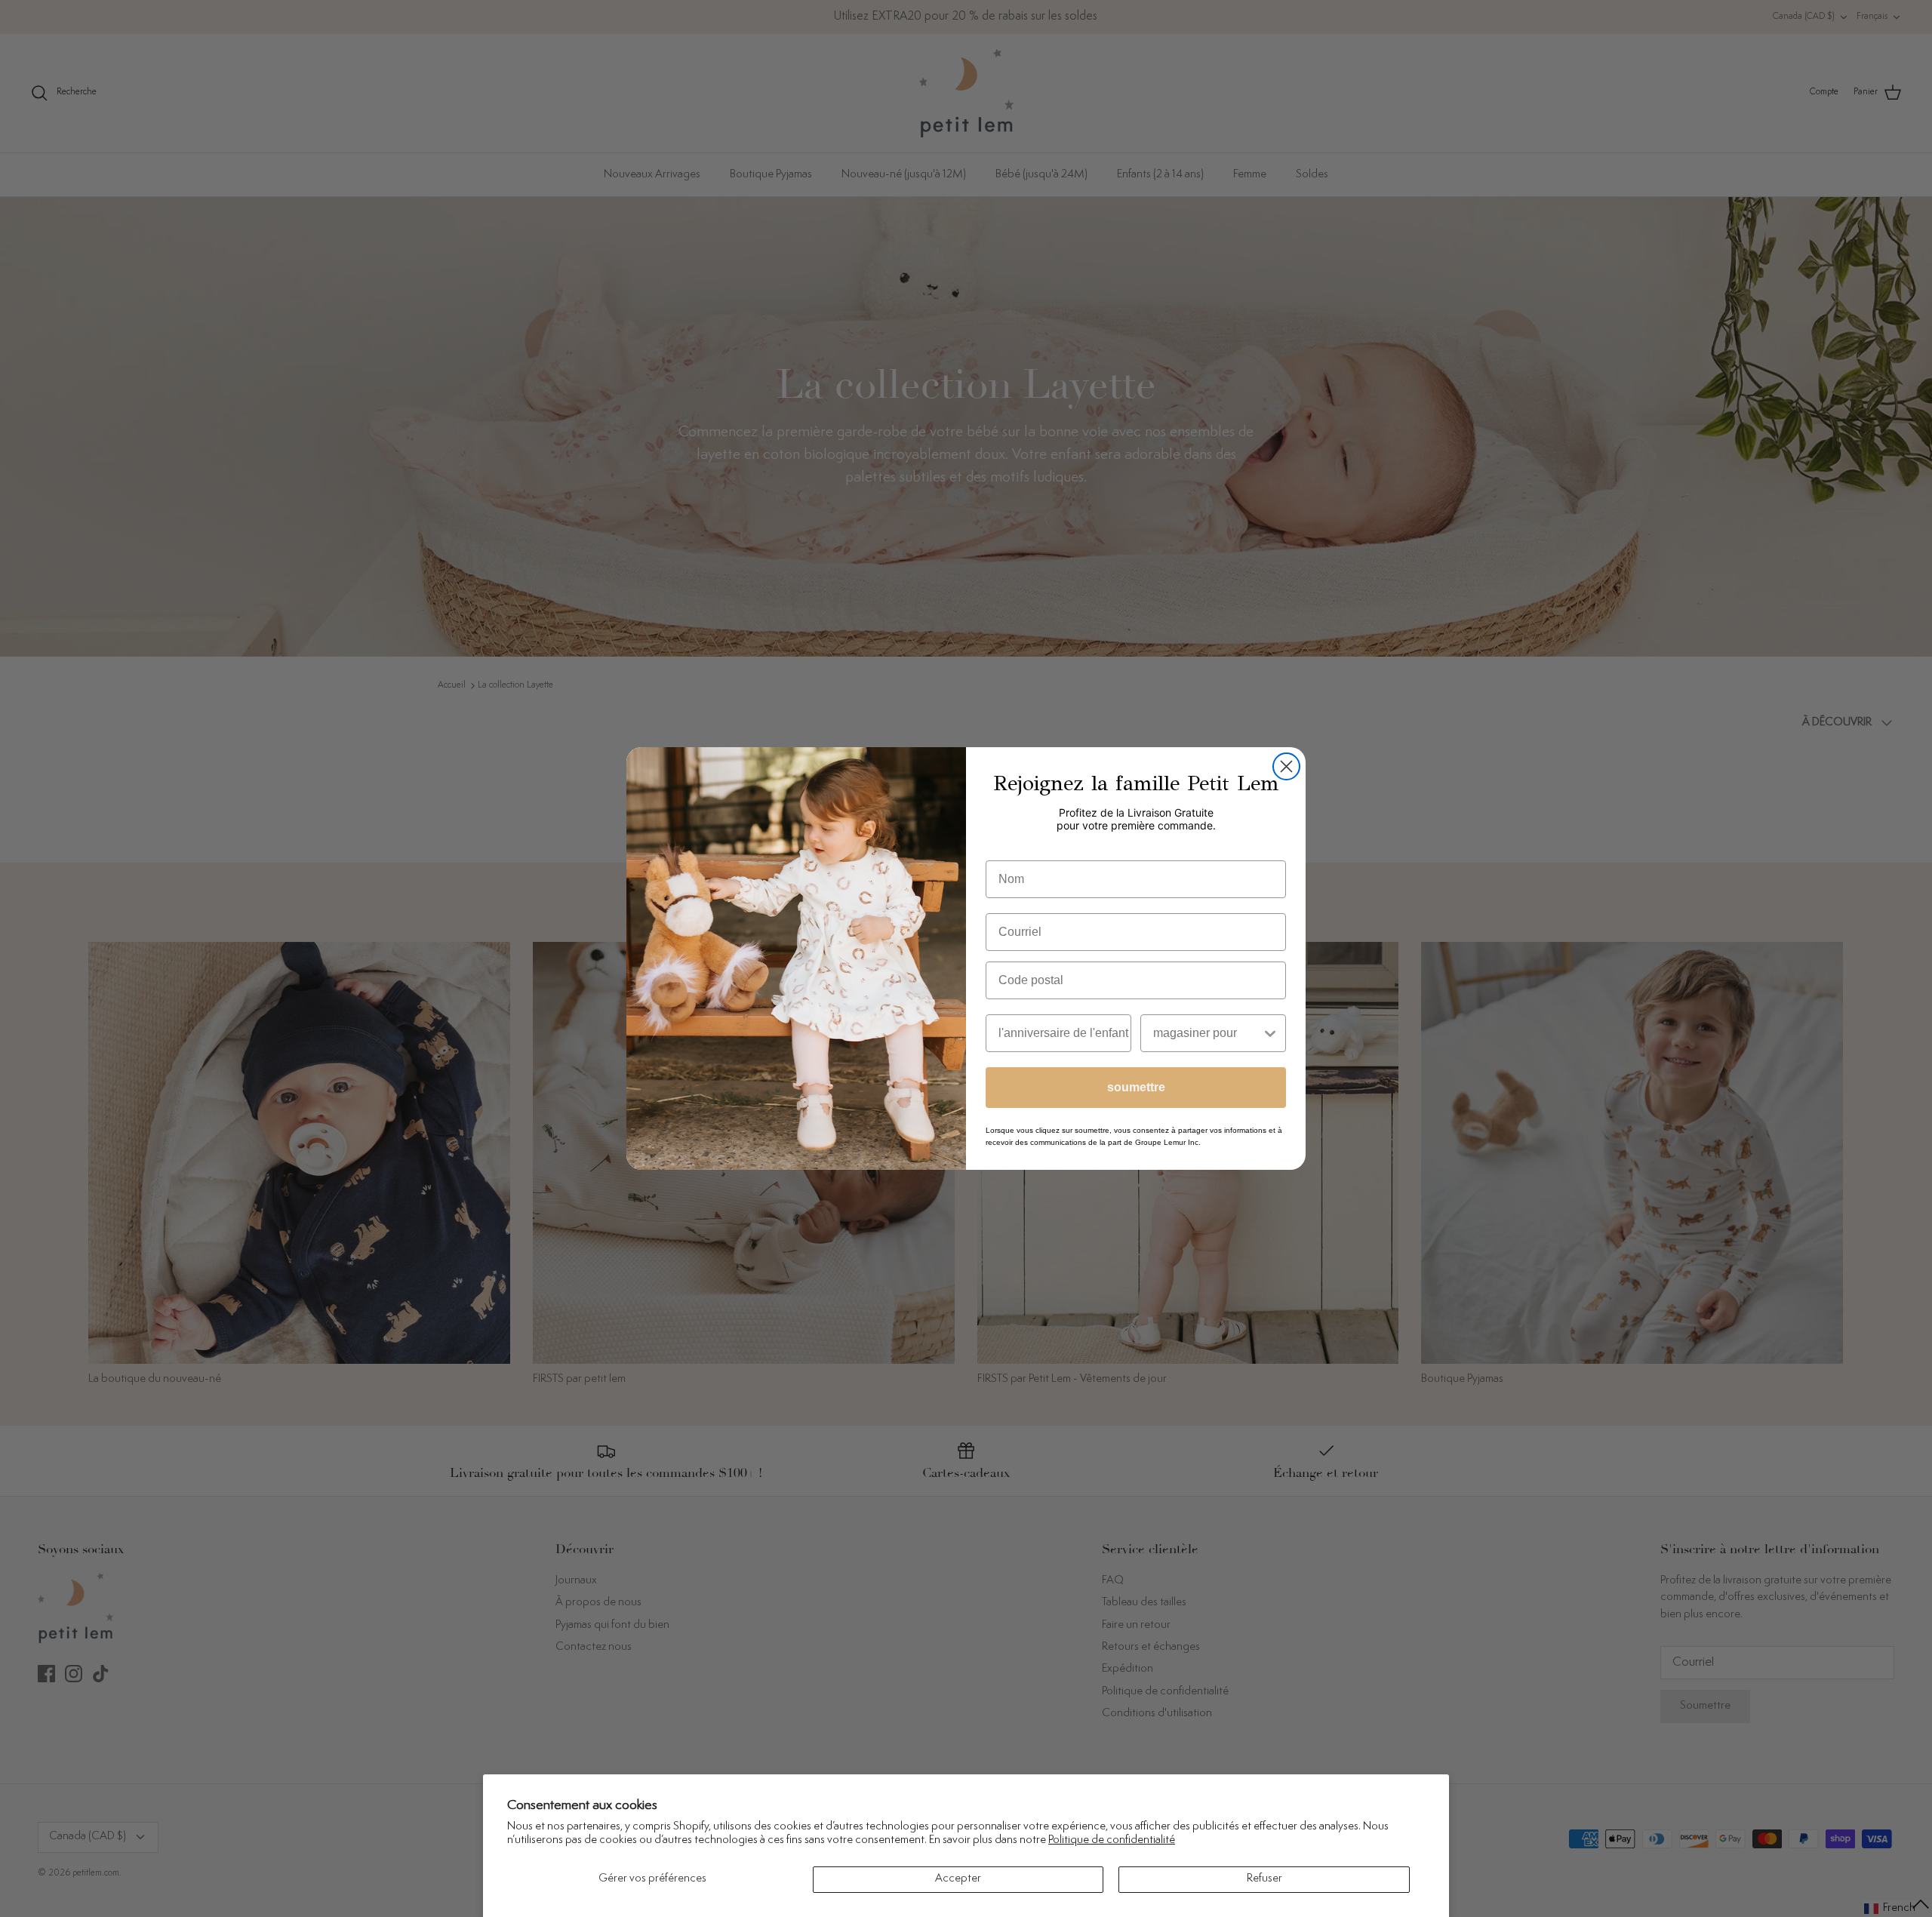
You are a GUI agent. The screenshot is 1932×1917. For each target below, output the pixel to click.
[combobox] (1207, 1033)
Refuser (1264, 1879)
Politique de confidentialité (1112, 1840)
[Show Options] (1270, 1033)
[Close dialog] (1286, 766)
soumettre (1136, 1087)
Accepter (958, 1879)
